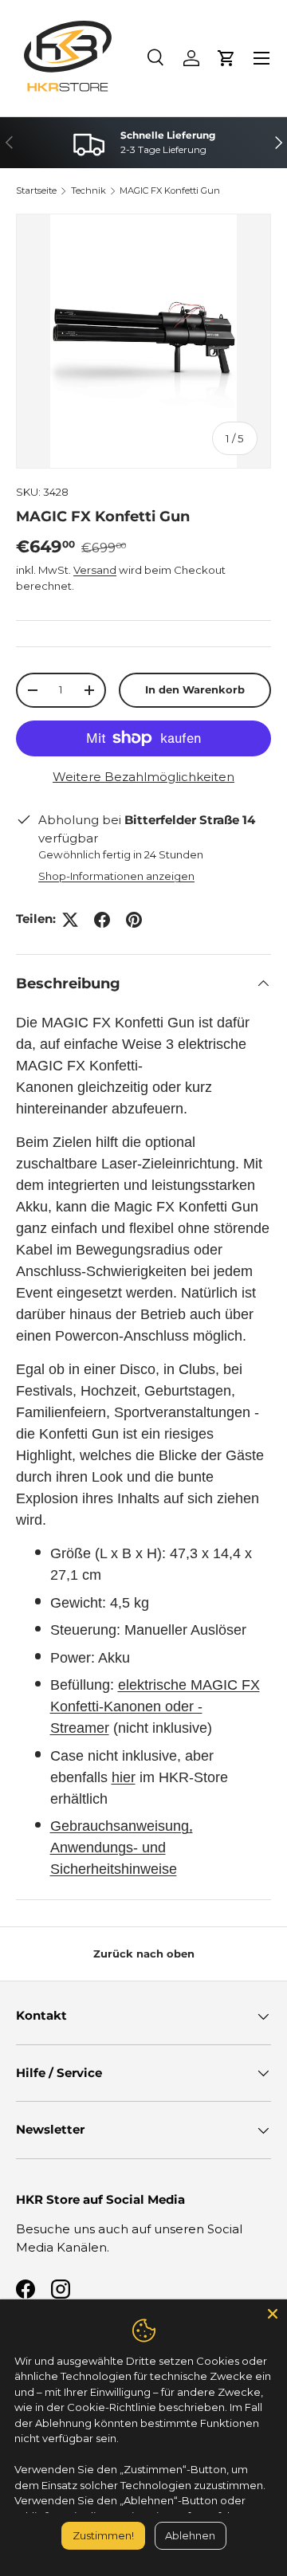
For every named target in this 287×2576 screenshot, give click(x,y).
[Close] (273, 2314)
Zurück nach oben (144, 1954)
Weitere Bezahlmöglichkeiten (143, 777)
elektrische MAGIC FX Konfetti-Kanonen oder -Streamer (155, 1706)
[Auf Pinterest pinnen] (134, 920)
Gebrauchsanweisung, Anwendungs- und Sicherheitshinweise (122, 1848)
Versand (95, 570)
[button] (226, 58)
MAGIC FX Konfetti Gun (170, 190)
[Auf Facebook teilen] (102, 920)
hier (124, 1777)
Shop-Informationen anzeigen (116, 876)
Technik (88, 190)
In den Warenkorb (195, 689)
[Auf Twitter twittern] (70, 920)
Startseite (36, 190)
